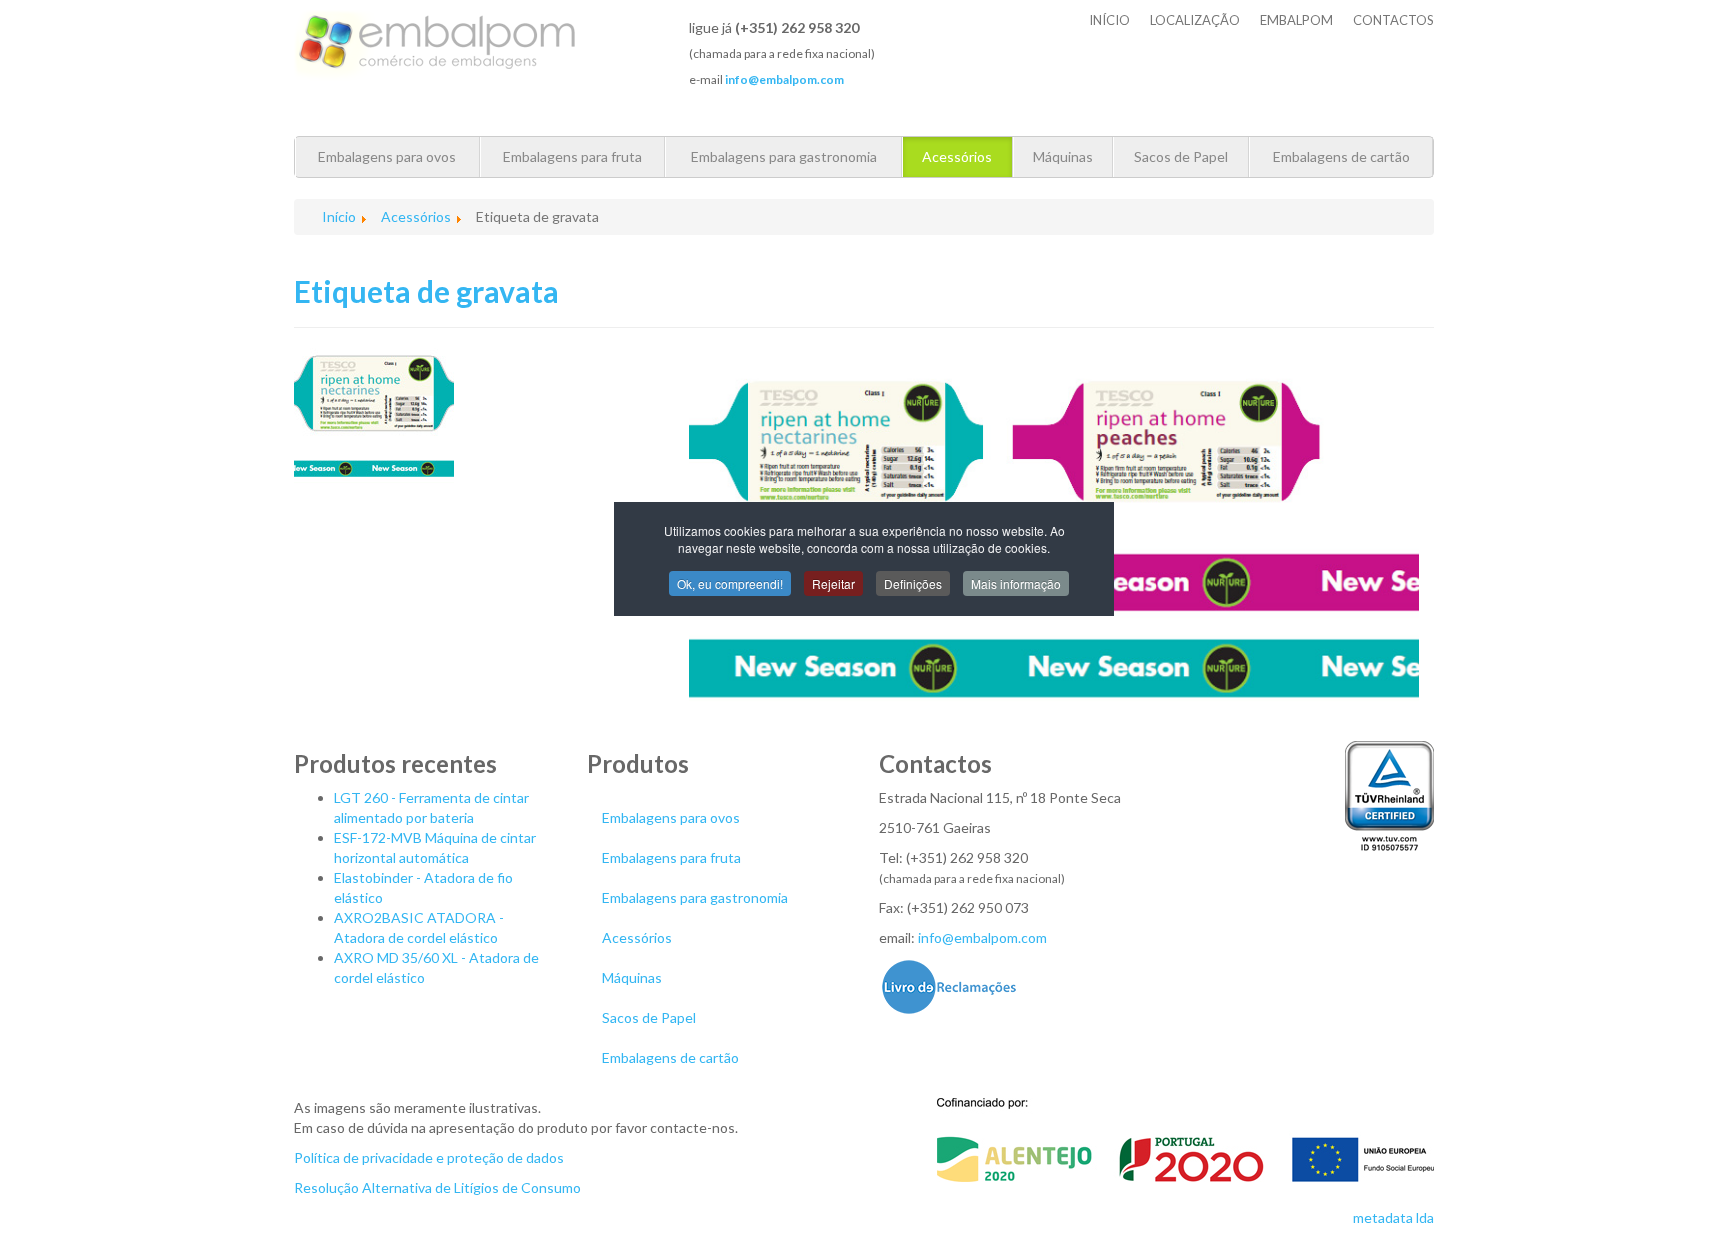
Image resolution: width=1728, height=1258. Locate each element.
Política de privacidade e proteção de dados (429, 1157)
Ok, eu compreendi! (730, 583)
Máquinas (1063, 156)
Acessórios (957, 156)
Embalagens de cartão (1341, 156)
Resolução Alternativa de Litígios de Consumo (437, 1187)
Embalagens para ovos (387, 156)
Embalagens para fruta (572, 156)
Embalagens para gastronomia (784, 156)
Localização (1195, 20)
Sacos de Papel (1181, 156)
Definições (913, 583)
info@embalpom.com (982, 937)
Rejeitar (833, 583)
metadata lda (1393, 1217)
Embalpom (1296, 20)
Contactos (1393, 20)
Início (1109, 20)
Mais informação (1016, 583)
